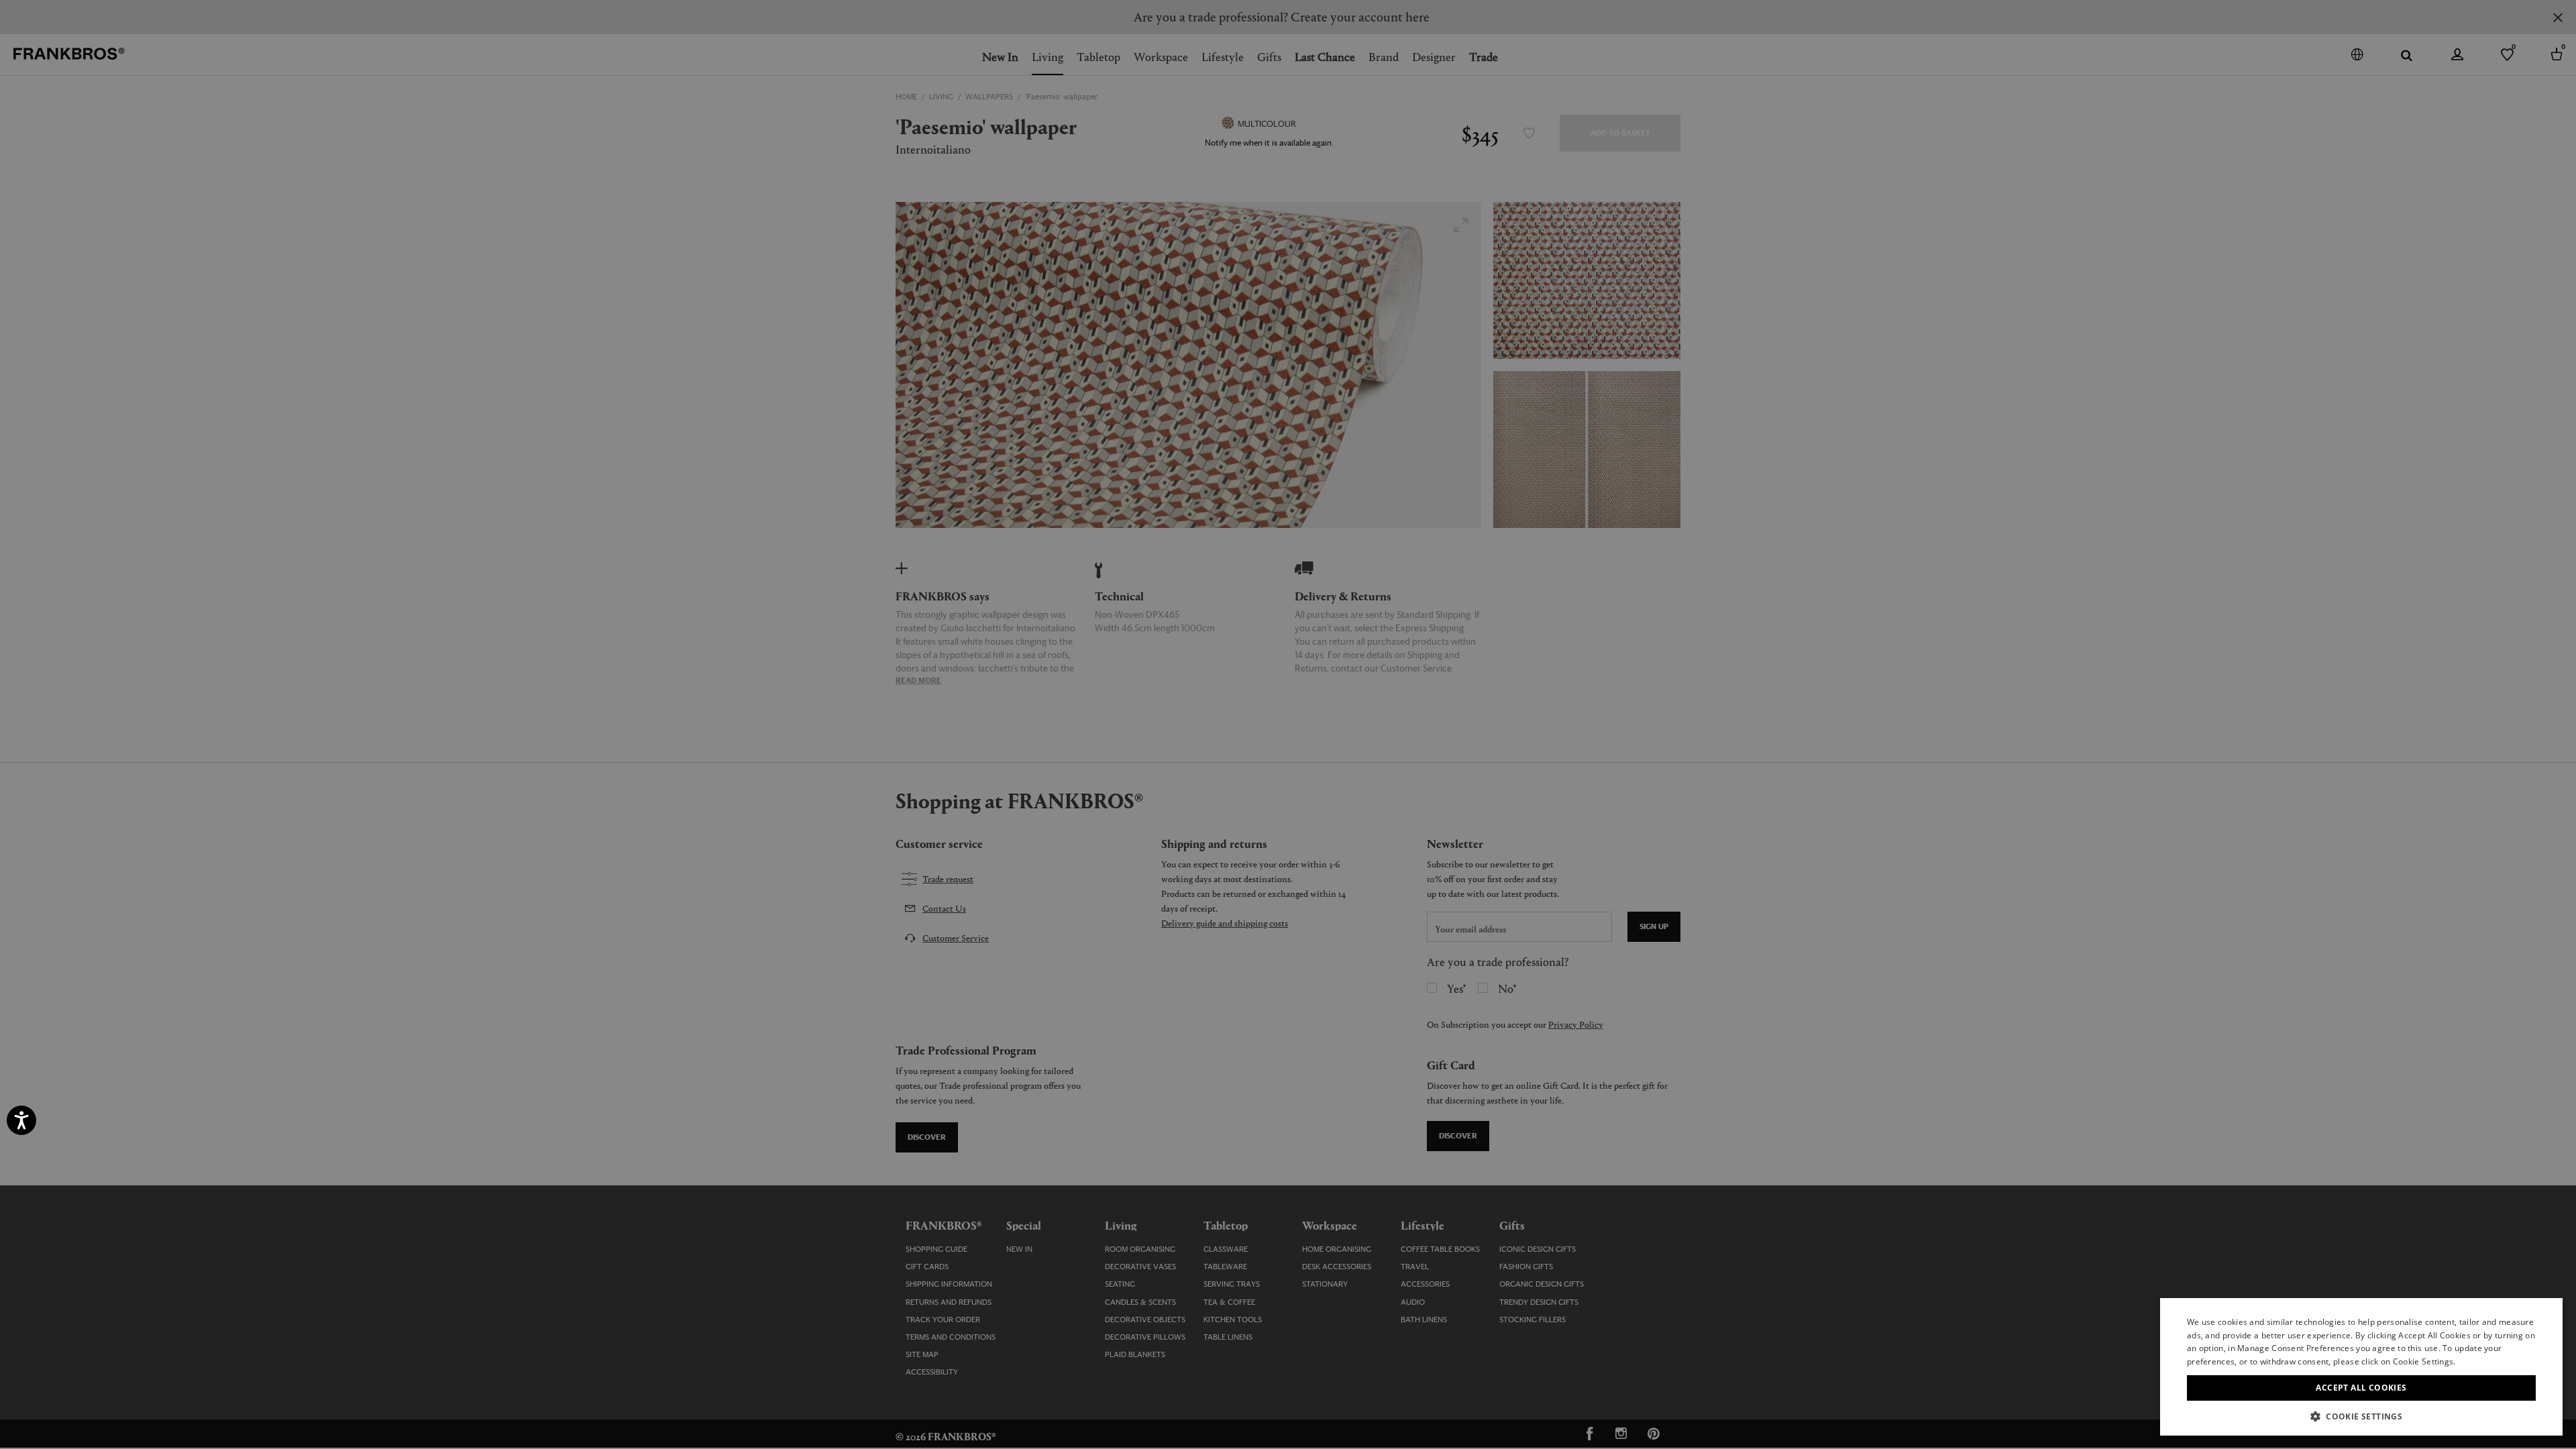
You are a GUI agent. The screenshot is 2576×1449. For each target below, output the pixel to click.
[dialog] (1288, 724)
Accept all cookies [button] (2361, 1388)
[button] (2361, 1416)
